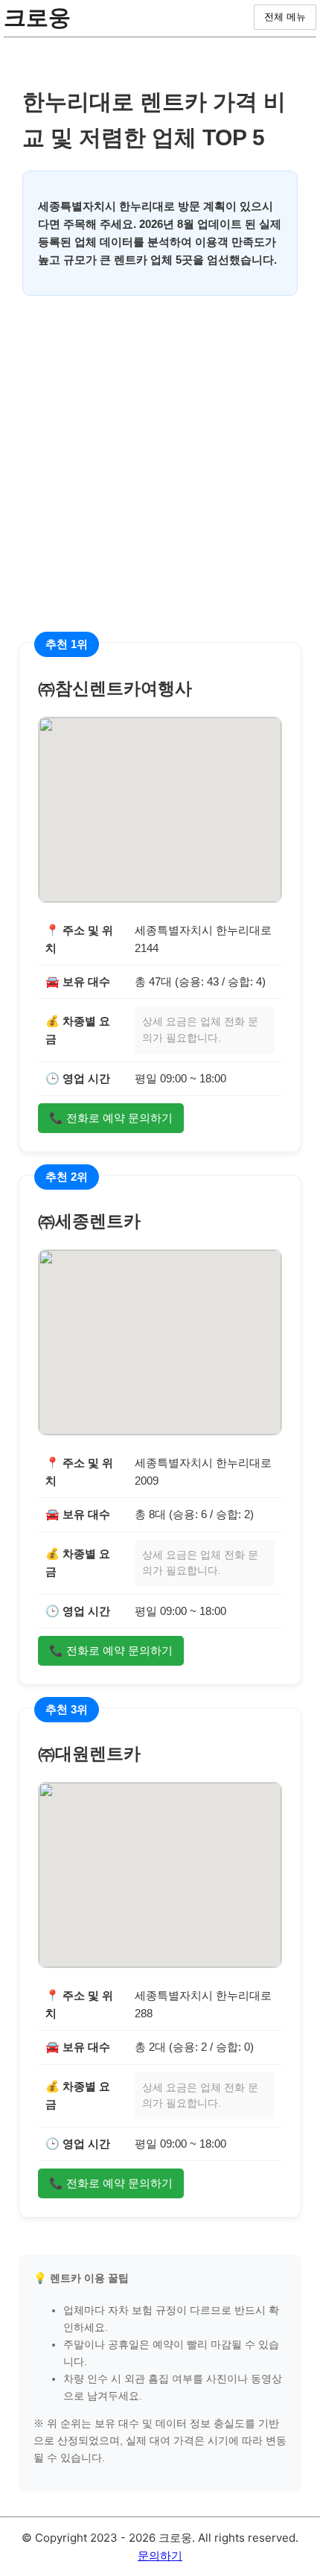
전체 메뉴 (285, 17)
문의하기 (160, 2556)
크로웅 (37, 17)
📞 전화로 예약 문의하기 (111, 1118)
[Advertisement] (160, 482)
